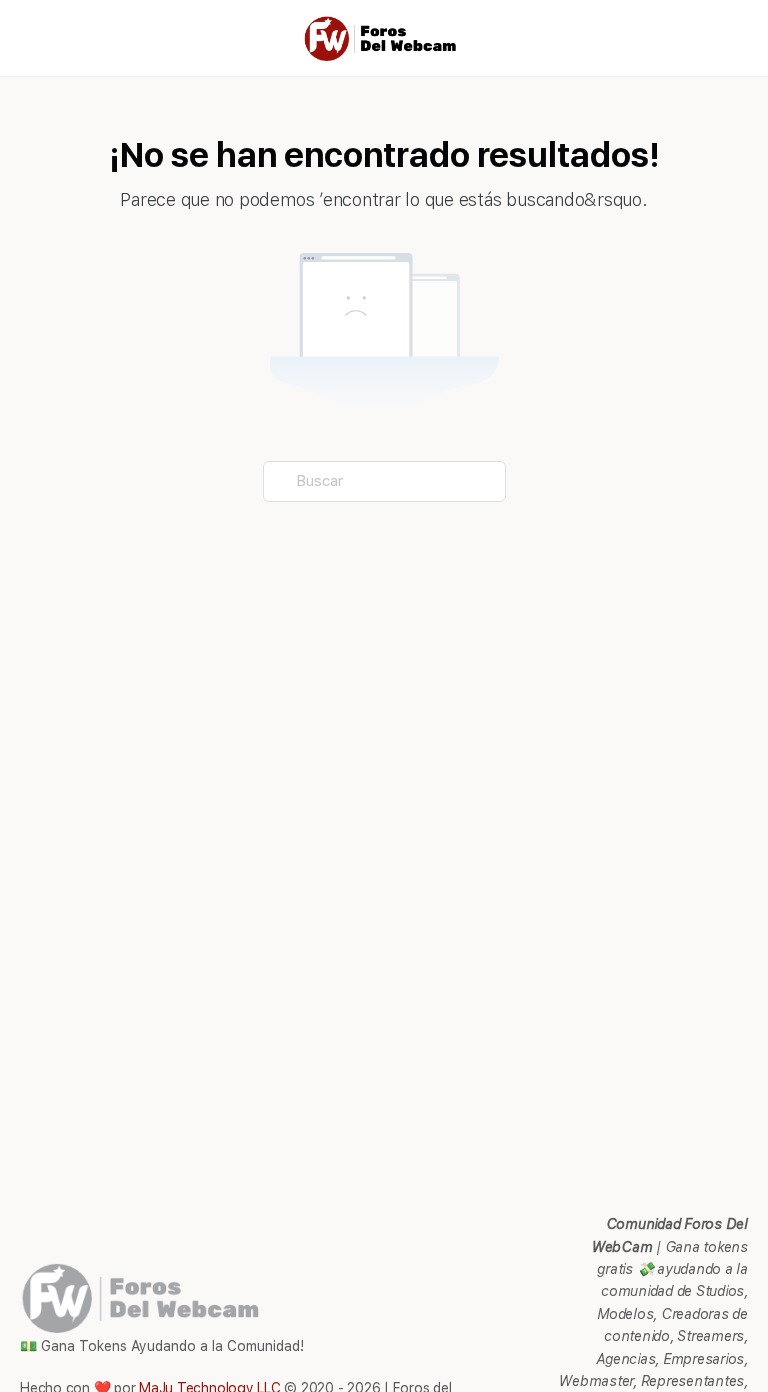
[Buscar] (731, 38)
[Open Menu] (32, 36)
